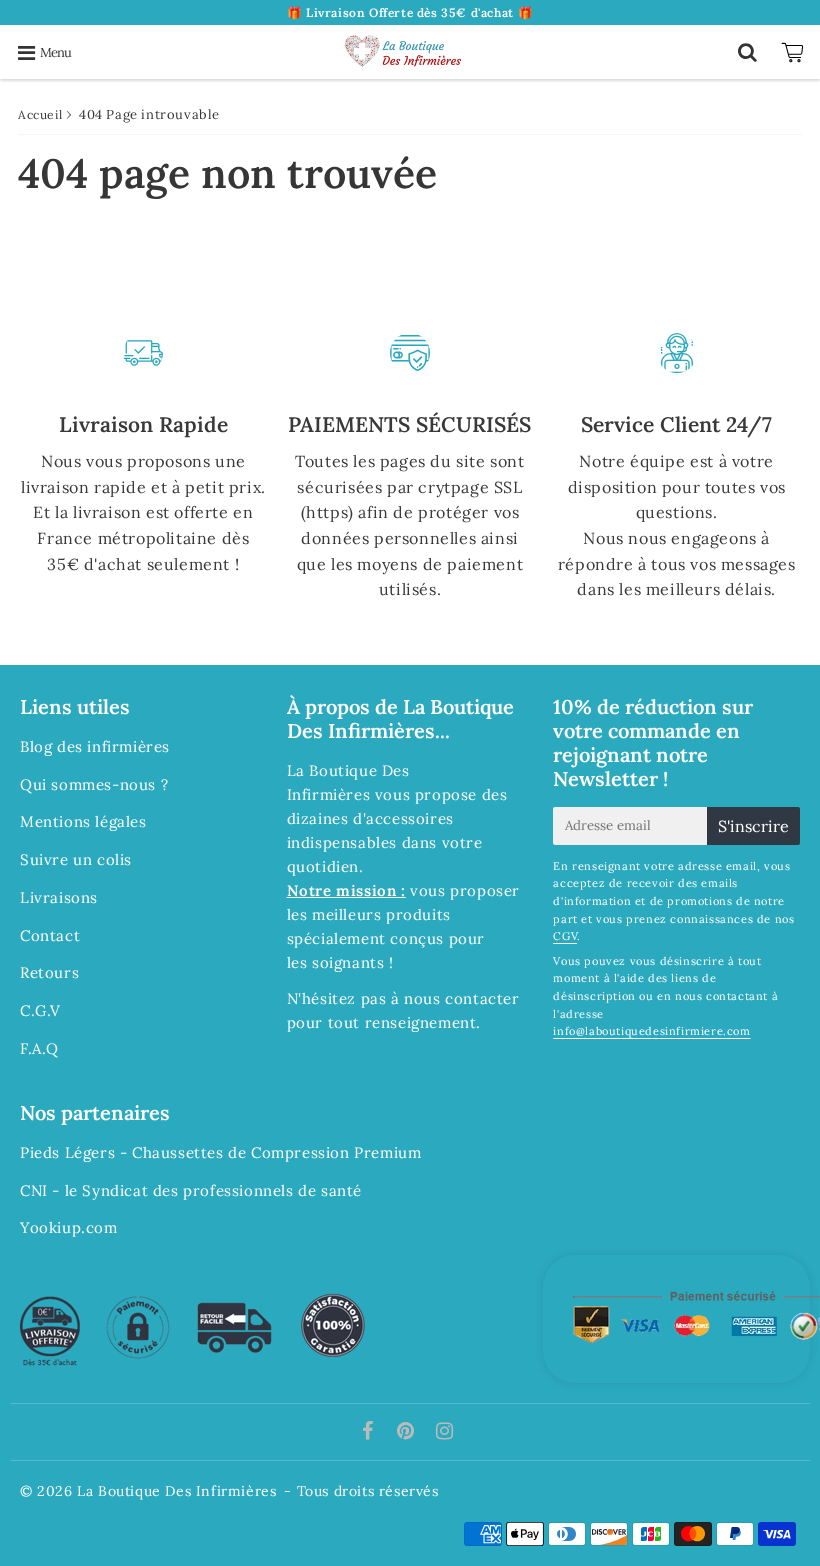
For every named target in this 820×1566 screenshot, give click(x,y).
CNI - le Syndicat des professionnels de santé (191, 1190)
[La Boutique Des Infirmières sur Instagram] (445, 1432)
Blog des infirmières (95, 746)
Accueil (40, 114)
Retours (49, 972)
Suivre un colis (76, 859)
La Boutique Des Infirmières (176, 1491)
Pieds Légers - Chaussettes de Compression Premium (220, 1152)
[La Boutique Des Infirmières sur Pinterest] (408, 1432)
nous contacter (461, 998)
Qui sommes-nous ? (94, 784)
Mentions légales (83, 821)
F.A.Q (39, 1048)
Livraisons (59, 897)
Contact (50, 935)
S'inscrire (753, 826)
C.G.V (40, 1010)
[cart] (795, 52)
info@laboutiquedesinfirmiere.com (651, 1031)
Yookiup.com (69, 1227)
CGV (565, 936)
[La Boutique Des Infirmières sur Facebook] (370, 1432)
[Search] (747, 52)
